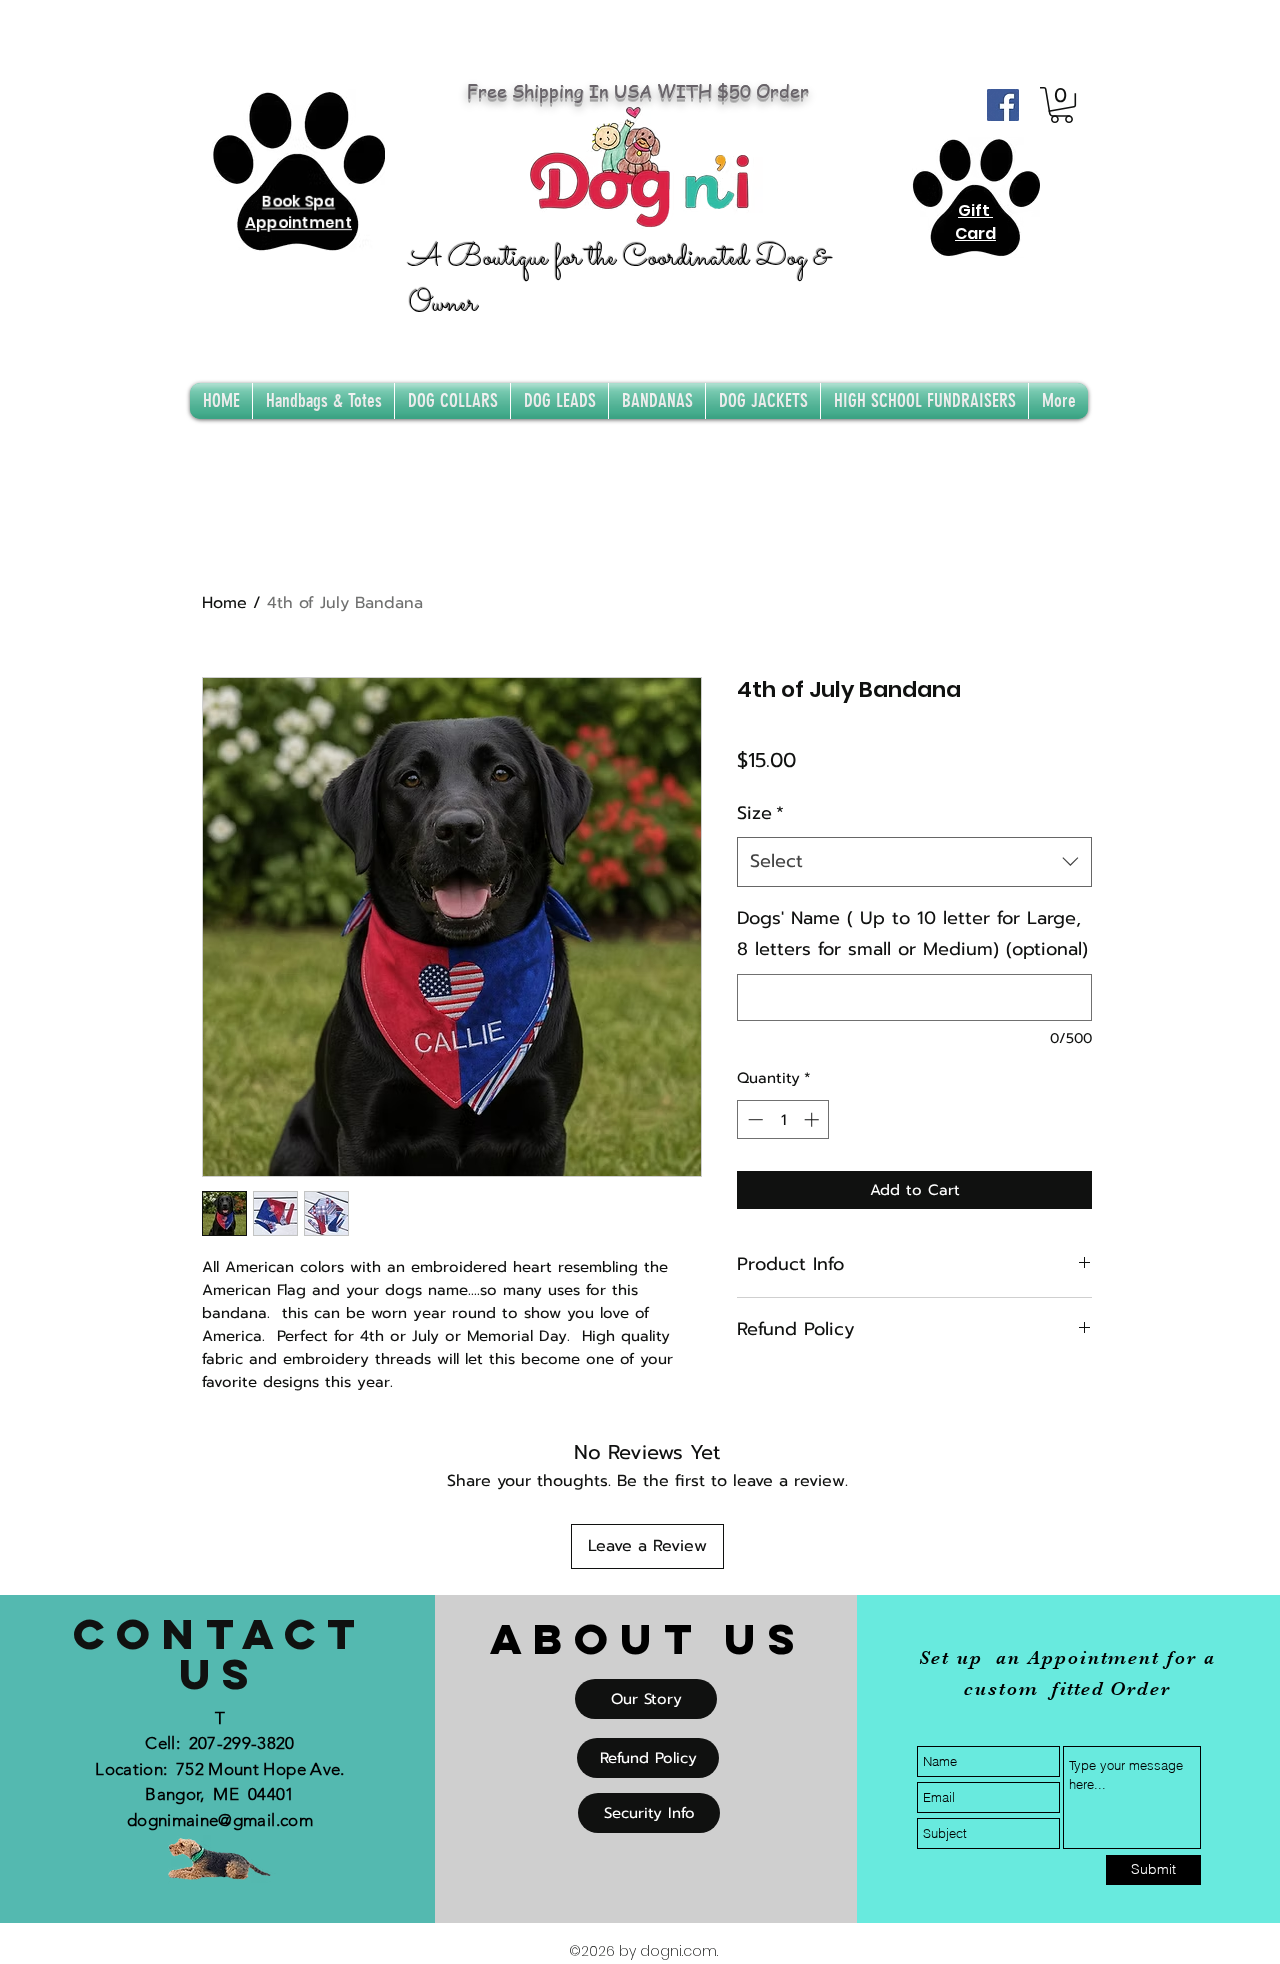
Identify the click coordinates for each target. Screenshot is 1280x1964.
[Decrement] (753, 1119)
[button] (1061, 105)
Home (224, 603)
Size (760, 813)
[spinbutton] (783, 1119)
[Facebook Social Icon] (1003, 105)
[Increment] (813, 1119)
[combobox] (914, 862)
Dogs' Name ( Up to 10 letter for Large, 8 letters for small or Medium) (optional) (912, 934)
